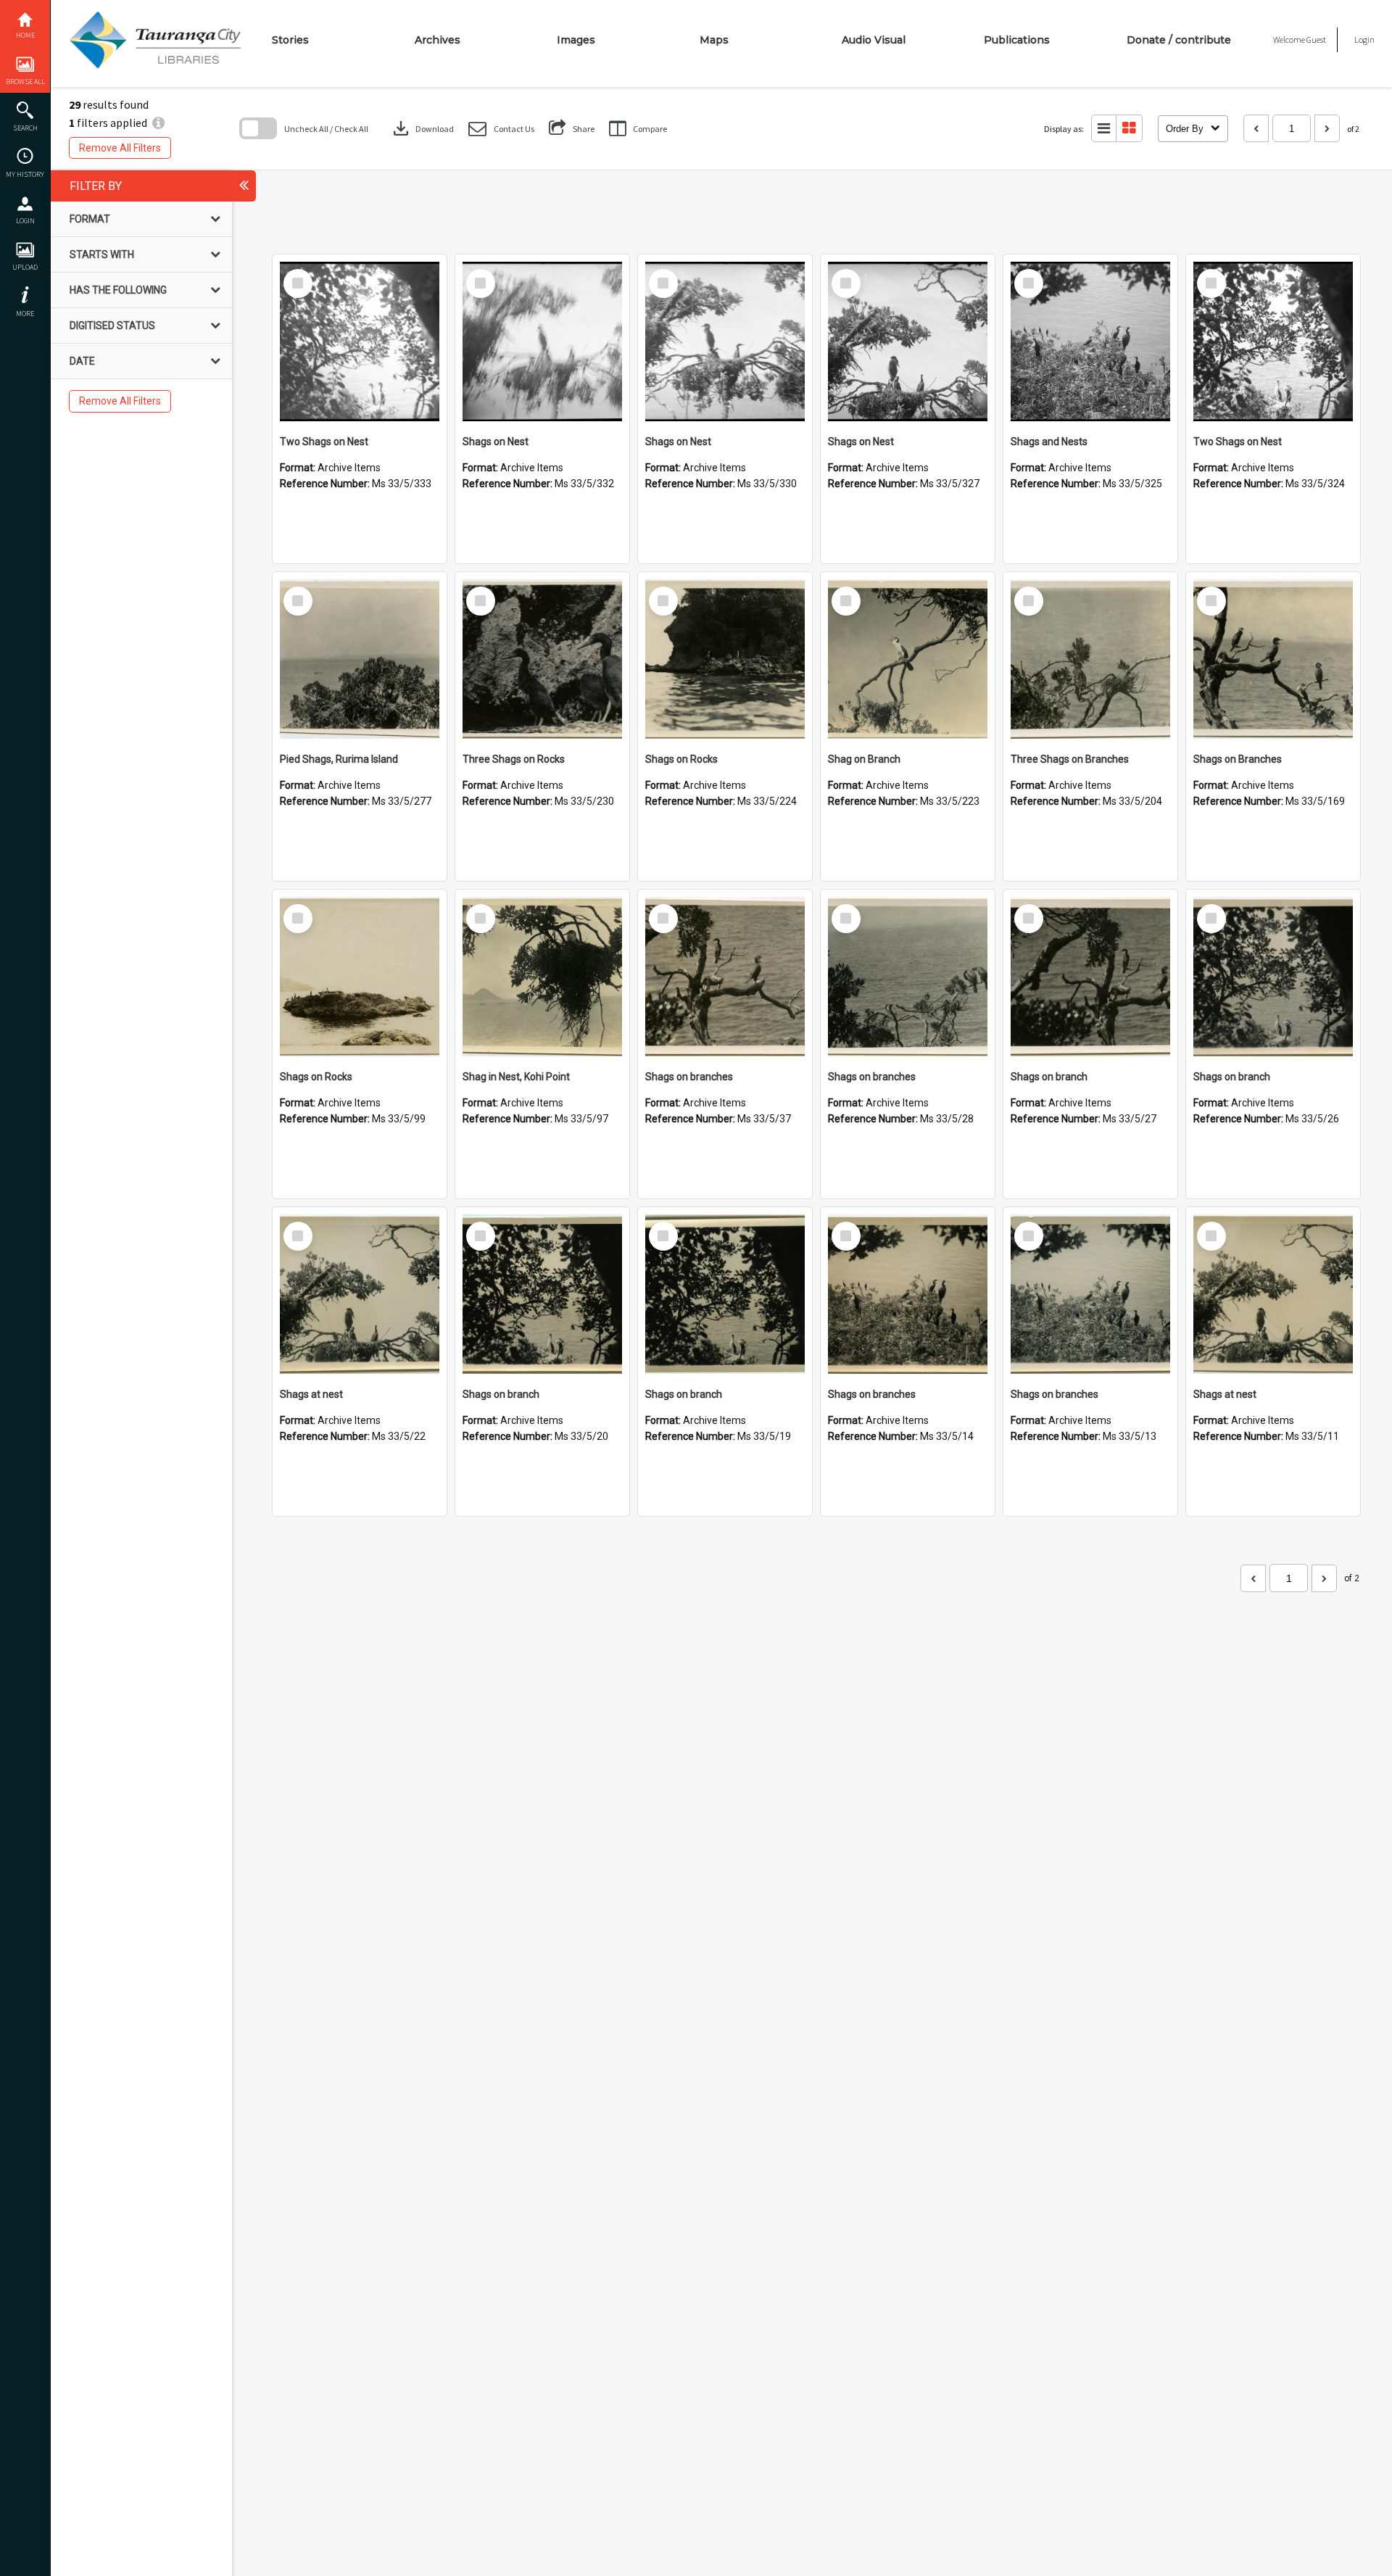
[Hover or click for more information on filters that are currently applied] (158, 123)
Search (25, 128)
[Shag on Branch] (908, 659)
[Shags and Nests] (1090, 341)
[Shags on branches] (725, 977)
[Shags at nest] (360, 1294)
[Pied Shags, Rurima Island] (360, 659)
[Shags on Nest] (542, 341)
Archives (438, 40)
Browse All (25, 82)
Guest (1316, 40)
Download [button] (422, 128)
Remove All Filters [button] (120, 148)
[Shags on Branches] (1273, 659)
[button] (501, 129)
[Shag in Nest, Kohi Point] (542, 977)
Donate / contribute (1179, 40)
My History (25, 174)
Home (25, 35)
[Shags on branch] (1090, 977)
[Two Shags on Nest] (360, 341)
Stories (290, 40)
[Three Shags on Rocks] (542, 659)
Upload (25, 267)
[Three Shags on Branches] (1090, 659)
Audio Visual (874, 40)
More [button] (25, 314)
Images (576, 40)
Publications (1017, 40)
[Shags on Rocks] (725, 659)
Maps (714, 40)
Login (25, 221)
